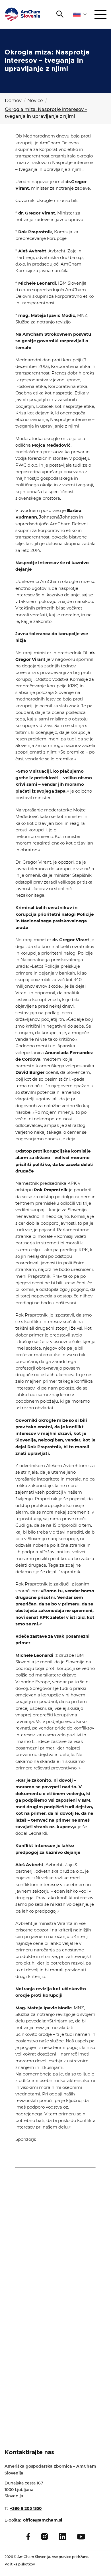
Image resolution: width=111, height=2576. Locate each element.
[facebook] (28, 2537)
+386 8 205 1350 (26, 2508)
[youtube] (81, 2537)
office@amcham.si (43, 2520)
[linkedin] (63, 2537)
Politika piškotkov (20, 2564)
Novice (35, 101)
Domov (13, 101)
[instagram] (45, 2536)
